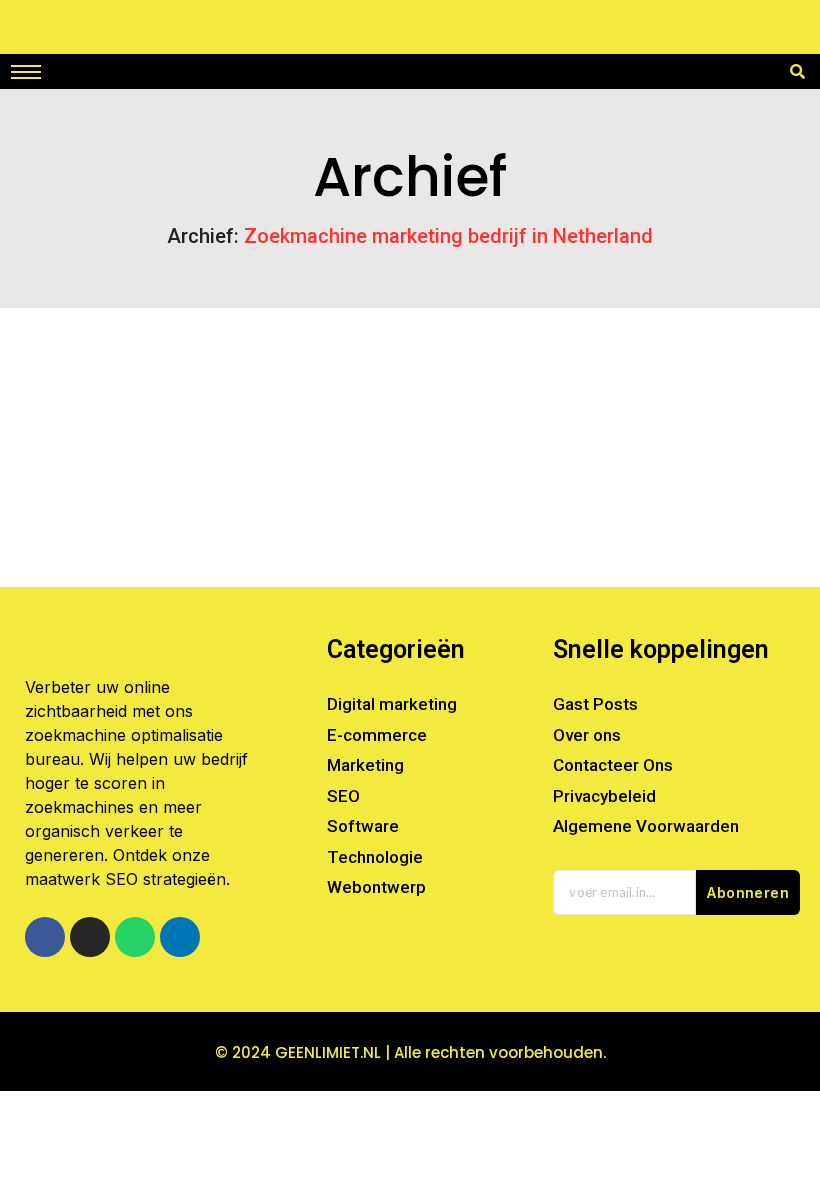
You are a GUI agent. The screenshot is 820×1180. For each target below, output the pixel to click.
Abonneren (748, 892)
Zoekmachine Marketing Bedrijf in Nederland (221, 441)
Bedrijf (67, 407)
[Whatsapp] (135, 937)
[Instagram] (90, 937)
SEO (372, 407)
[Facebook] (45, 937)
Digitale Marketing (177, 407)
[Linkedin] (180, 937)
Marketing (299, 407)
